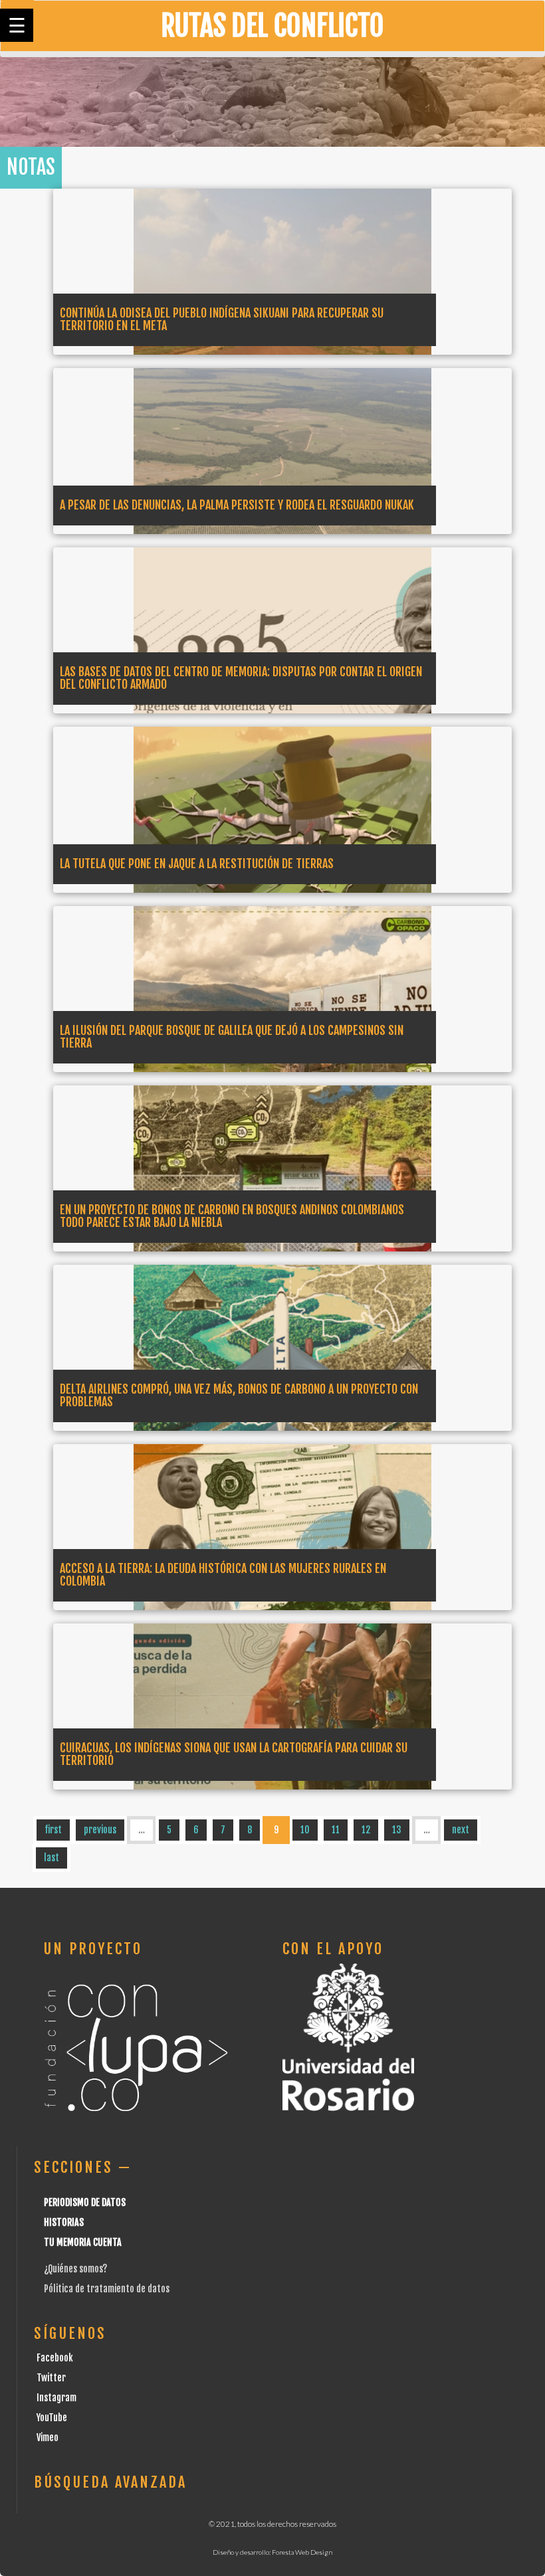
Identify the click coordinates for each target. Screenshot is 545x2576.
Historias (64, 2222)
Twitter (51, 2378)
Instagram (56, 2398)
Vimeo (48, 2438)
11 (336, 1830)
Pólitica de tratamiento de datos (107, 2289)
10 (305, 1830)
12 (366, 1830)
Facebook (55, 2358)
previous (100, 1830)
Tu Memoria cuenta (83, 2242)
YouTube (52, 2418)
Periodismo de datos (85, 2202)
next (461, 1830)
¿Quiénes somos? (75, 2269)
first (53, 1830)
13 (397, 1830)
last (52, 1858)
